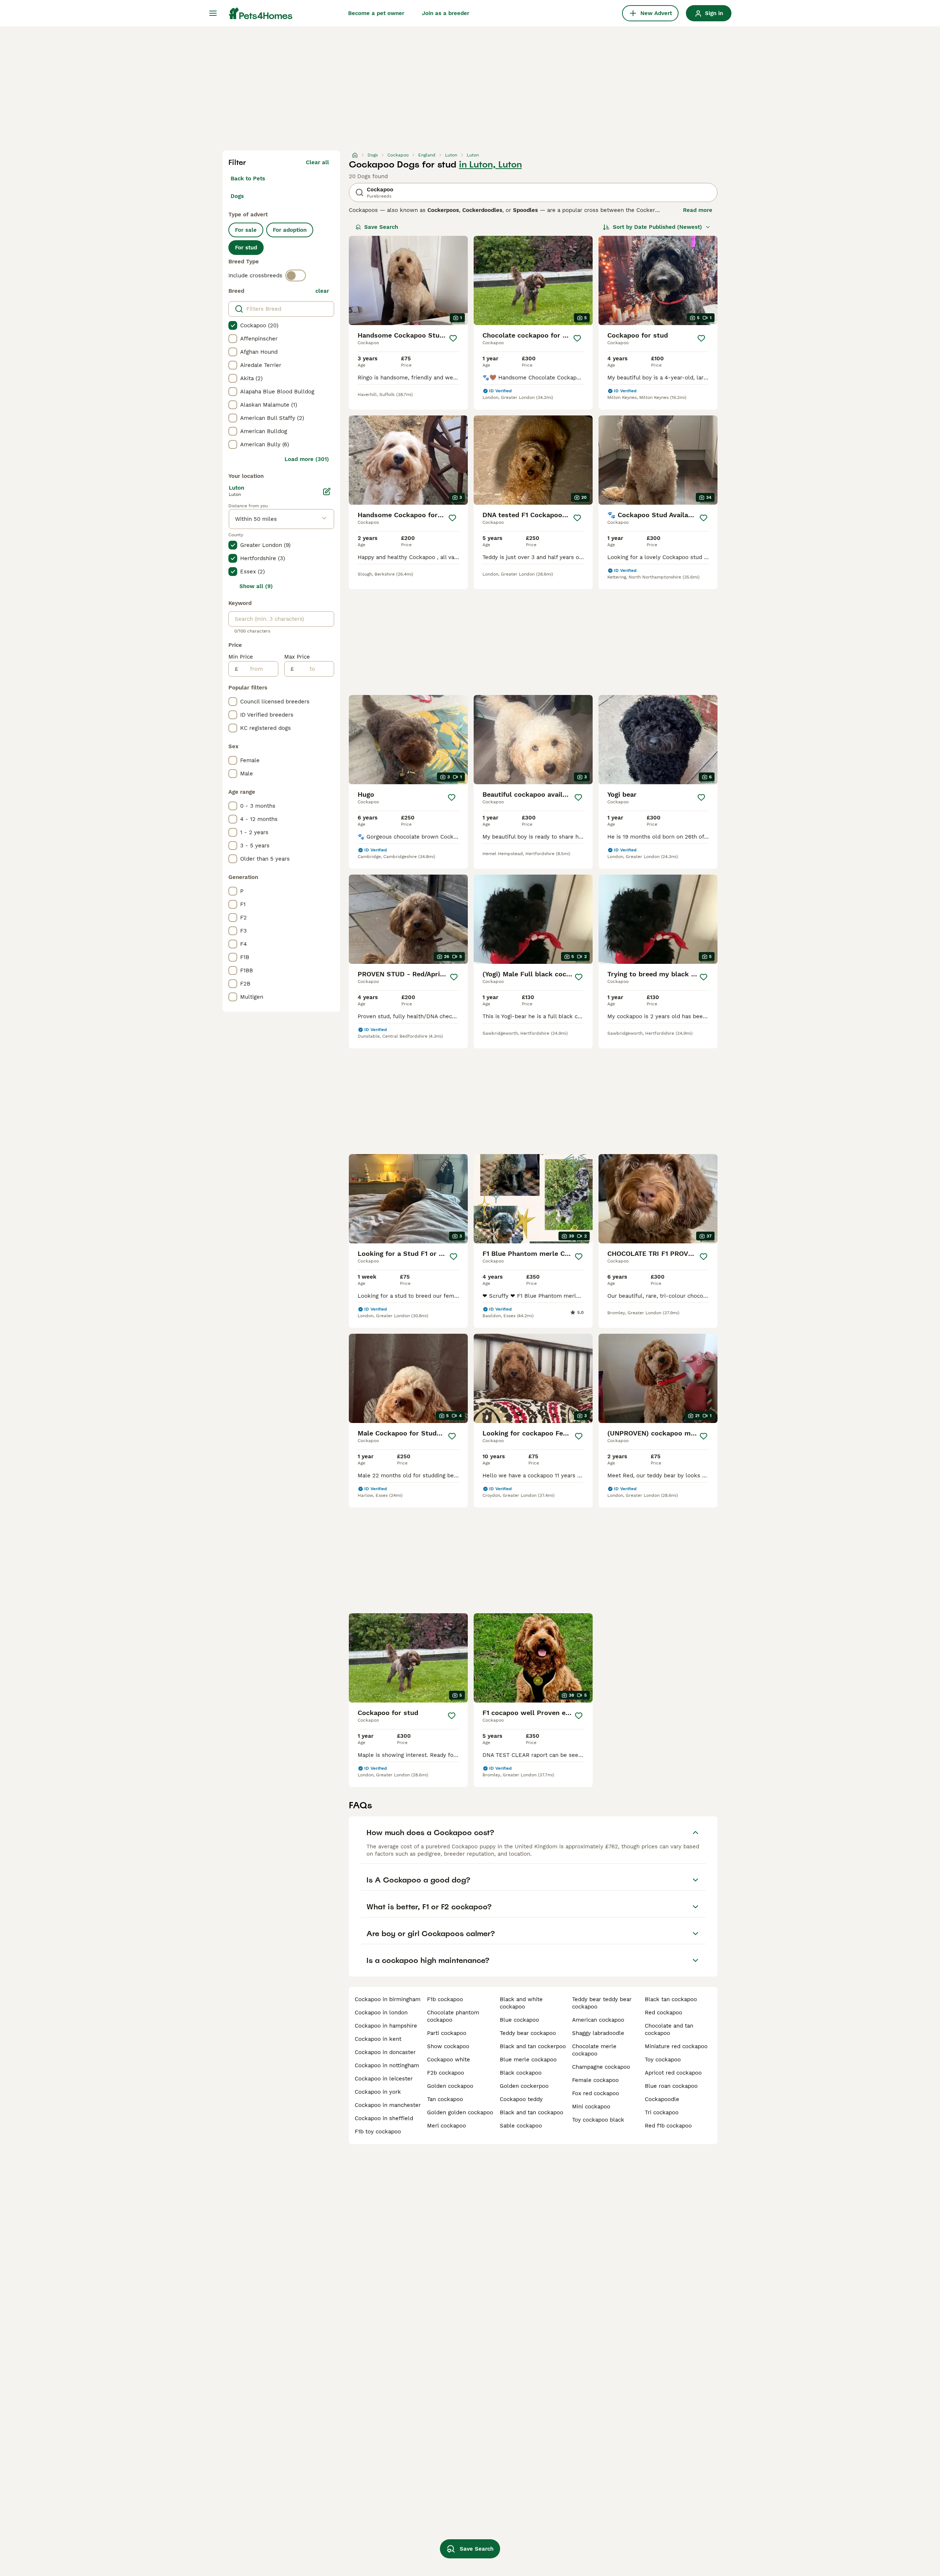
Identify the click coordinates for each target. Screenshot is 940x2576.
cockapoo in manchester (388, 2105)
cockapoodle (662, 2099)
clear (322, 291)
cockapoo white (449, 2060)
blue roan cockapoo (671, 2086)
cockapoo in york (378, 2092)
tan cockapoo (445, 2099)
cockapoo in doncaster (385, 2052)
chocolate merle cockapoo (594, 2050)
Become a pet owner (376, 13)
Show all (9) (256, 586)
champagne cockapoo (601, 2067)
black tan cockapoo (671, 1999)
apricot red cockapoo (673, 2073)
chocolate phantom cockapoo (453, 2016)
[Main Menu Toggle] (213, 13)
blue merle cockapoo (528, 2060)
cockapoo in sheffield (384, 2118)
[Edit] (327, 491)
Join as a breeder (446, 13)
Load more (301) (307, 459)
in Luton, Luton (490, 165)
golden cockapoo (450, 2086)
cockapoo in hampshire (386, 2026)
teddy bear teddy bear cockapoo (602, 2003)
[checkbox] (233, 325)
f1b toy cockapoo (378, 2132)
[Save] (453, 338)
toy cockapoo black (598, 2120)
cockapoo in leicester (384, 2079)
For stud (246, 248)
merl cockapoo (446, 2126)
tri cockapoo (662, 2112)
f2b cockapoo (446, 2073)
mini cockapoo (591, 2107)
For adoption (290, 230)
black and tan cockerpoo (533, 2046)
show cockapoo (448, 2046)
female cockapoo (595, 2080)
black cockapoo (521, 2073)
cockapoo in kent (378, 2039)
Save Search (381, 227)
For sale (246, 230)
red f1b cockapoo (668, 2126)
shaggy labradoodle (598, 2033)
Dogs (237, 196)
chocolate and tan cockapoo (669, 2029)
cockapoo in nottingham (387, 2065)
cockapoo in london (381, 2013)
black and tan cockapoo (532, 2112)
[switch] (296, 275)
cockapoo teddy (521, 2099)
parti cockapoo (447, 2033)
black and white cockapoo (521, 2003)
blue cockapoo (519, 2020)
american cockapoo (598, 2020)
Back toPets (248, 179)
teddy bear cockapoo (528, 2033)
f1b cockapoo (445, 1999)
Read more (698, 210)
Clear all (317, 162)
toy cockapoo (663, 2060)
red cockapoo (664, 2013)
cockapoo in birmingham (388, 1999)
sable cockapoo (521, 2126)
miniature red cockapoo (676, 2046)
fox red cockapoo (596, 2093)
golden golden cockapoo (460, 2112)
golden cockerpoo (524, 2086)
